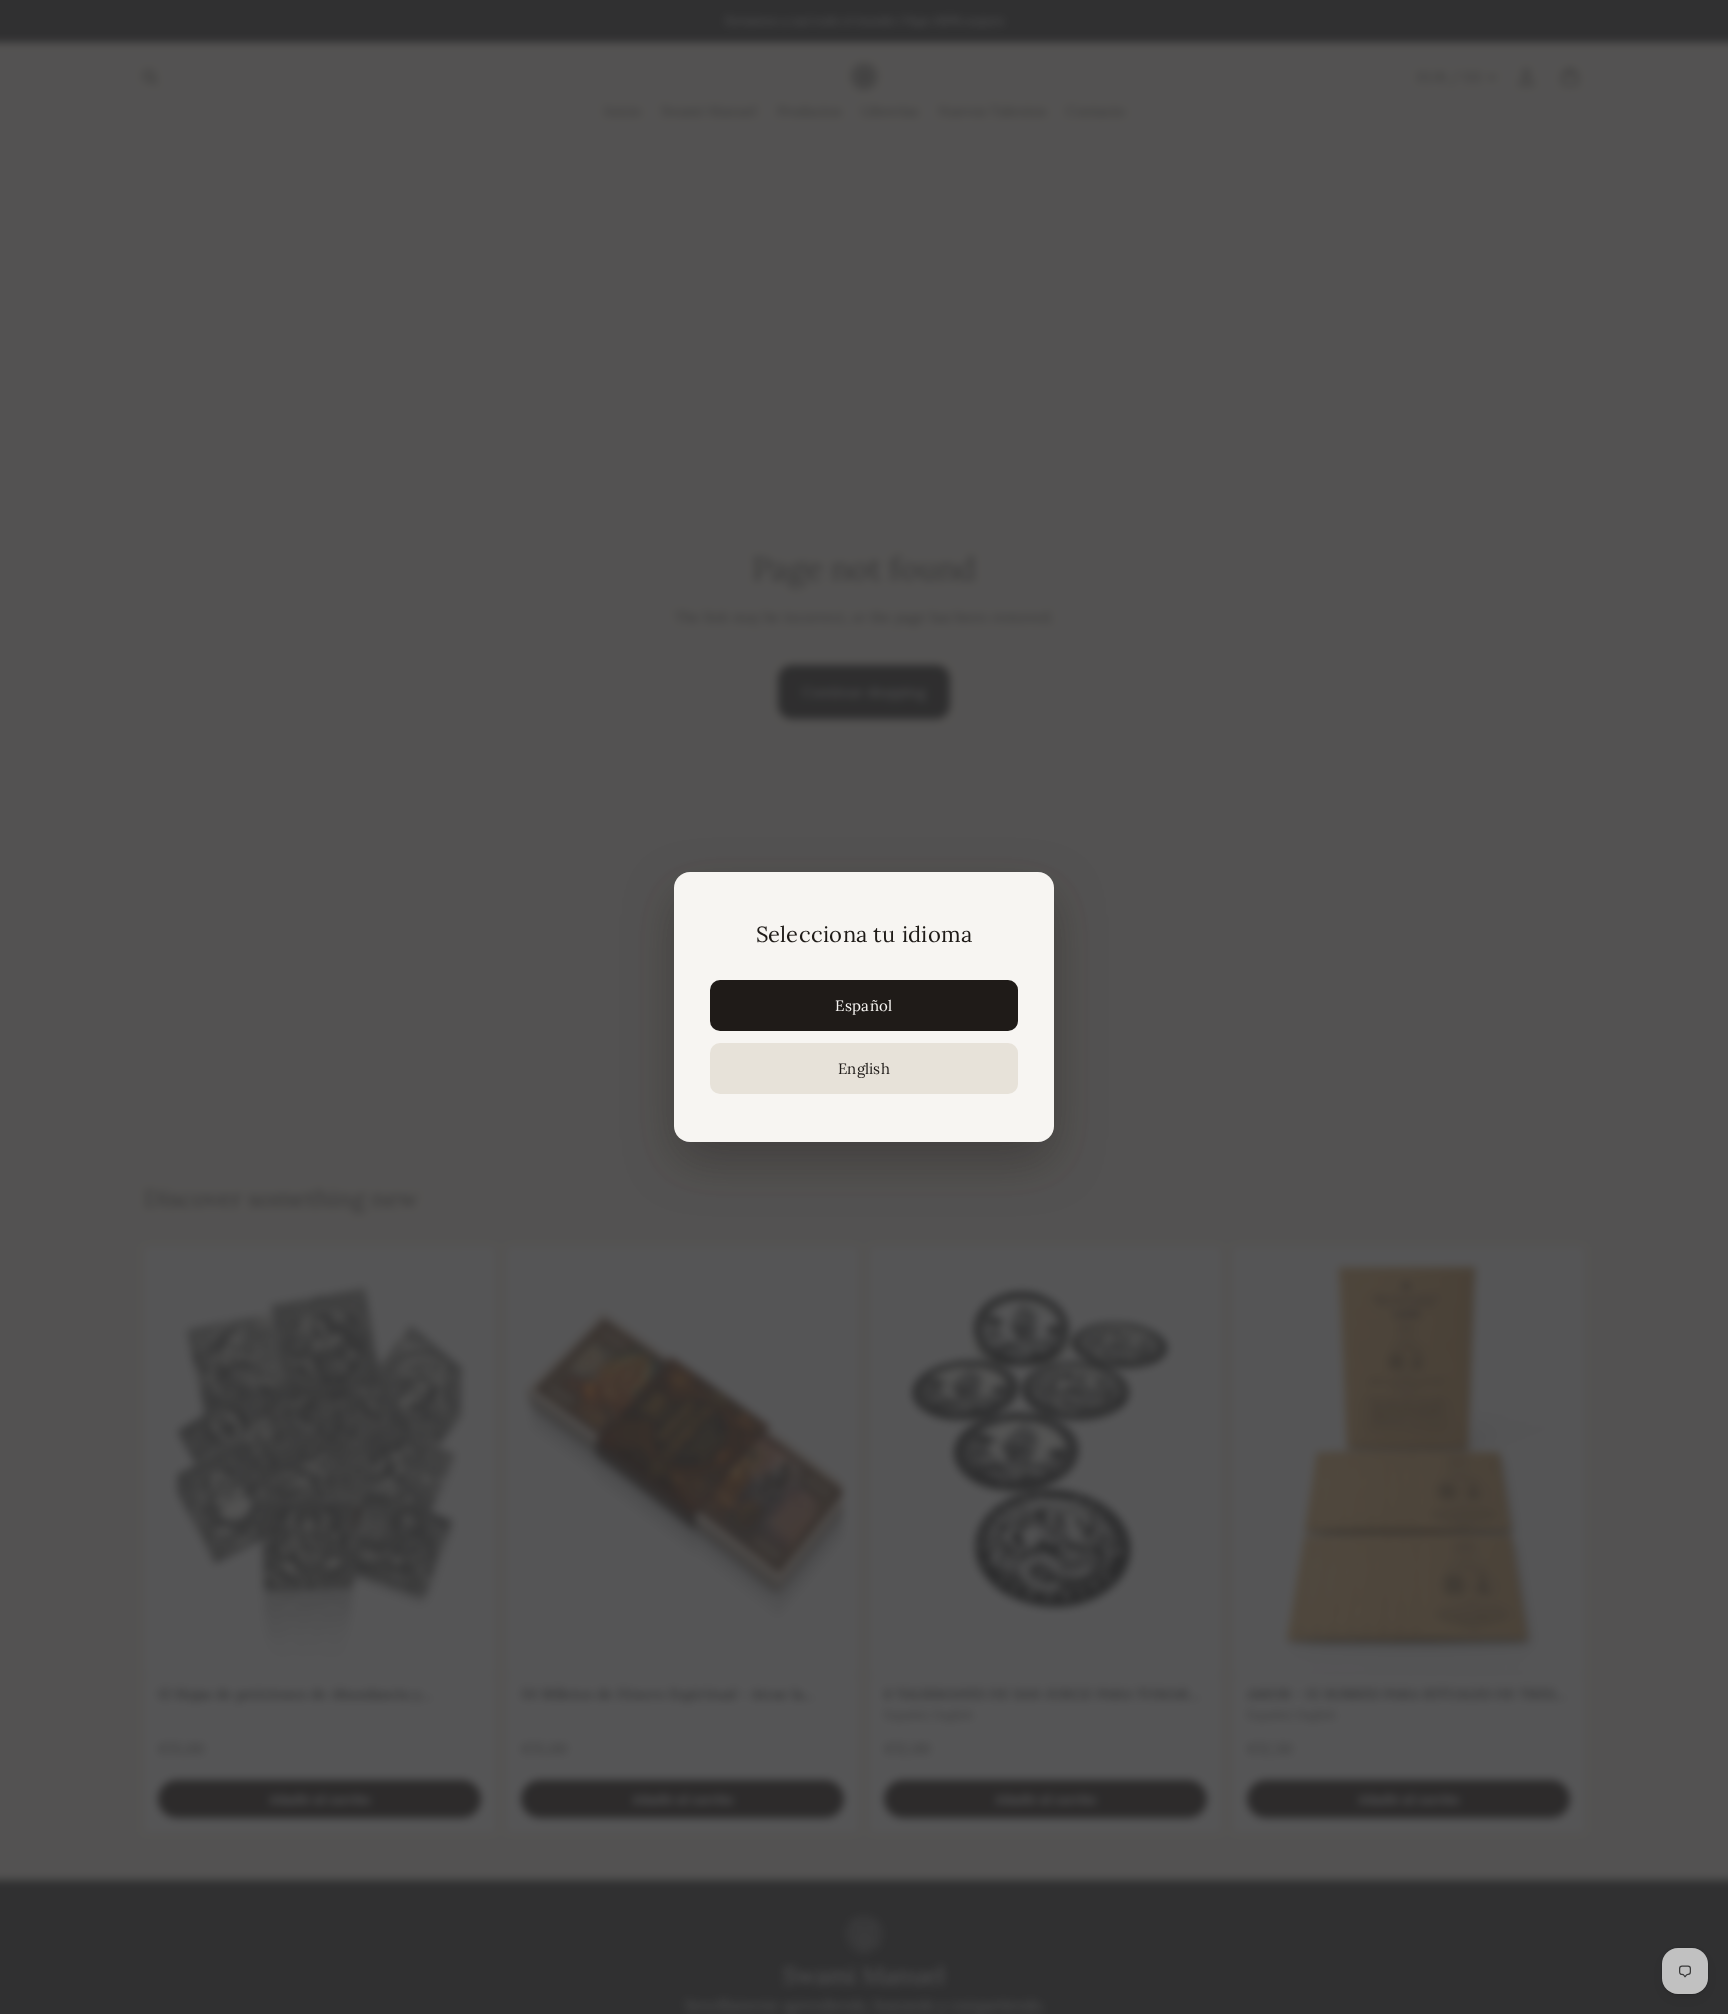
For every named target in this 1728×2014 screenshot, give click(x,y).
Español (863, 1005)
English (864, 1068)
